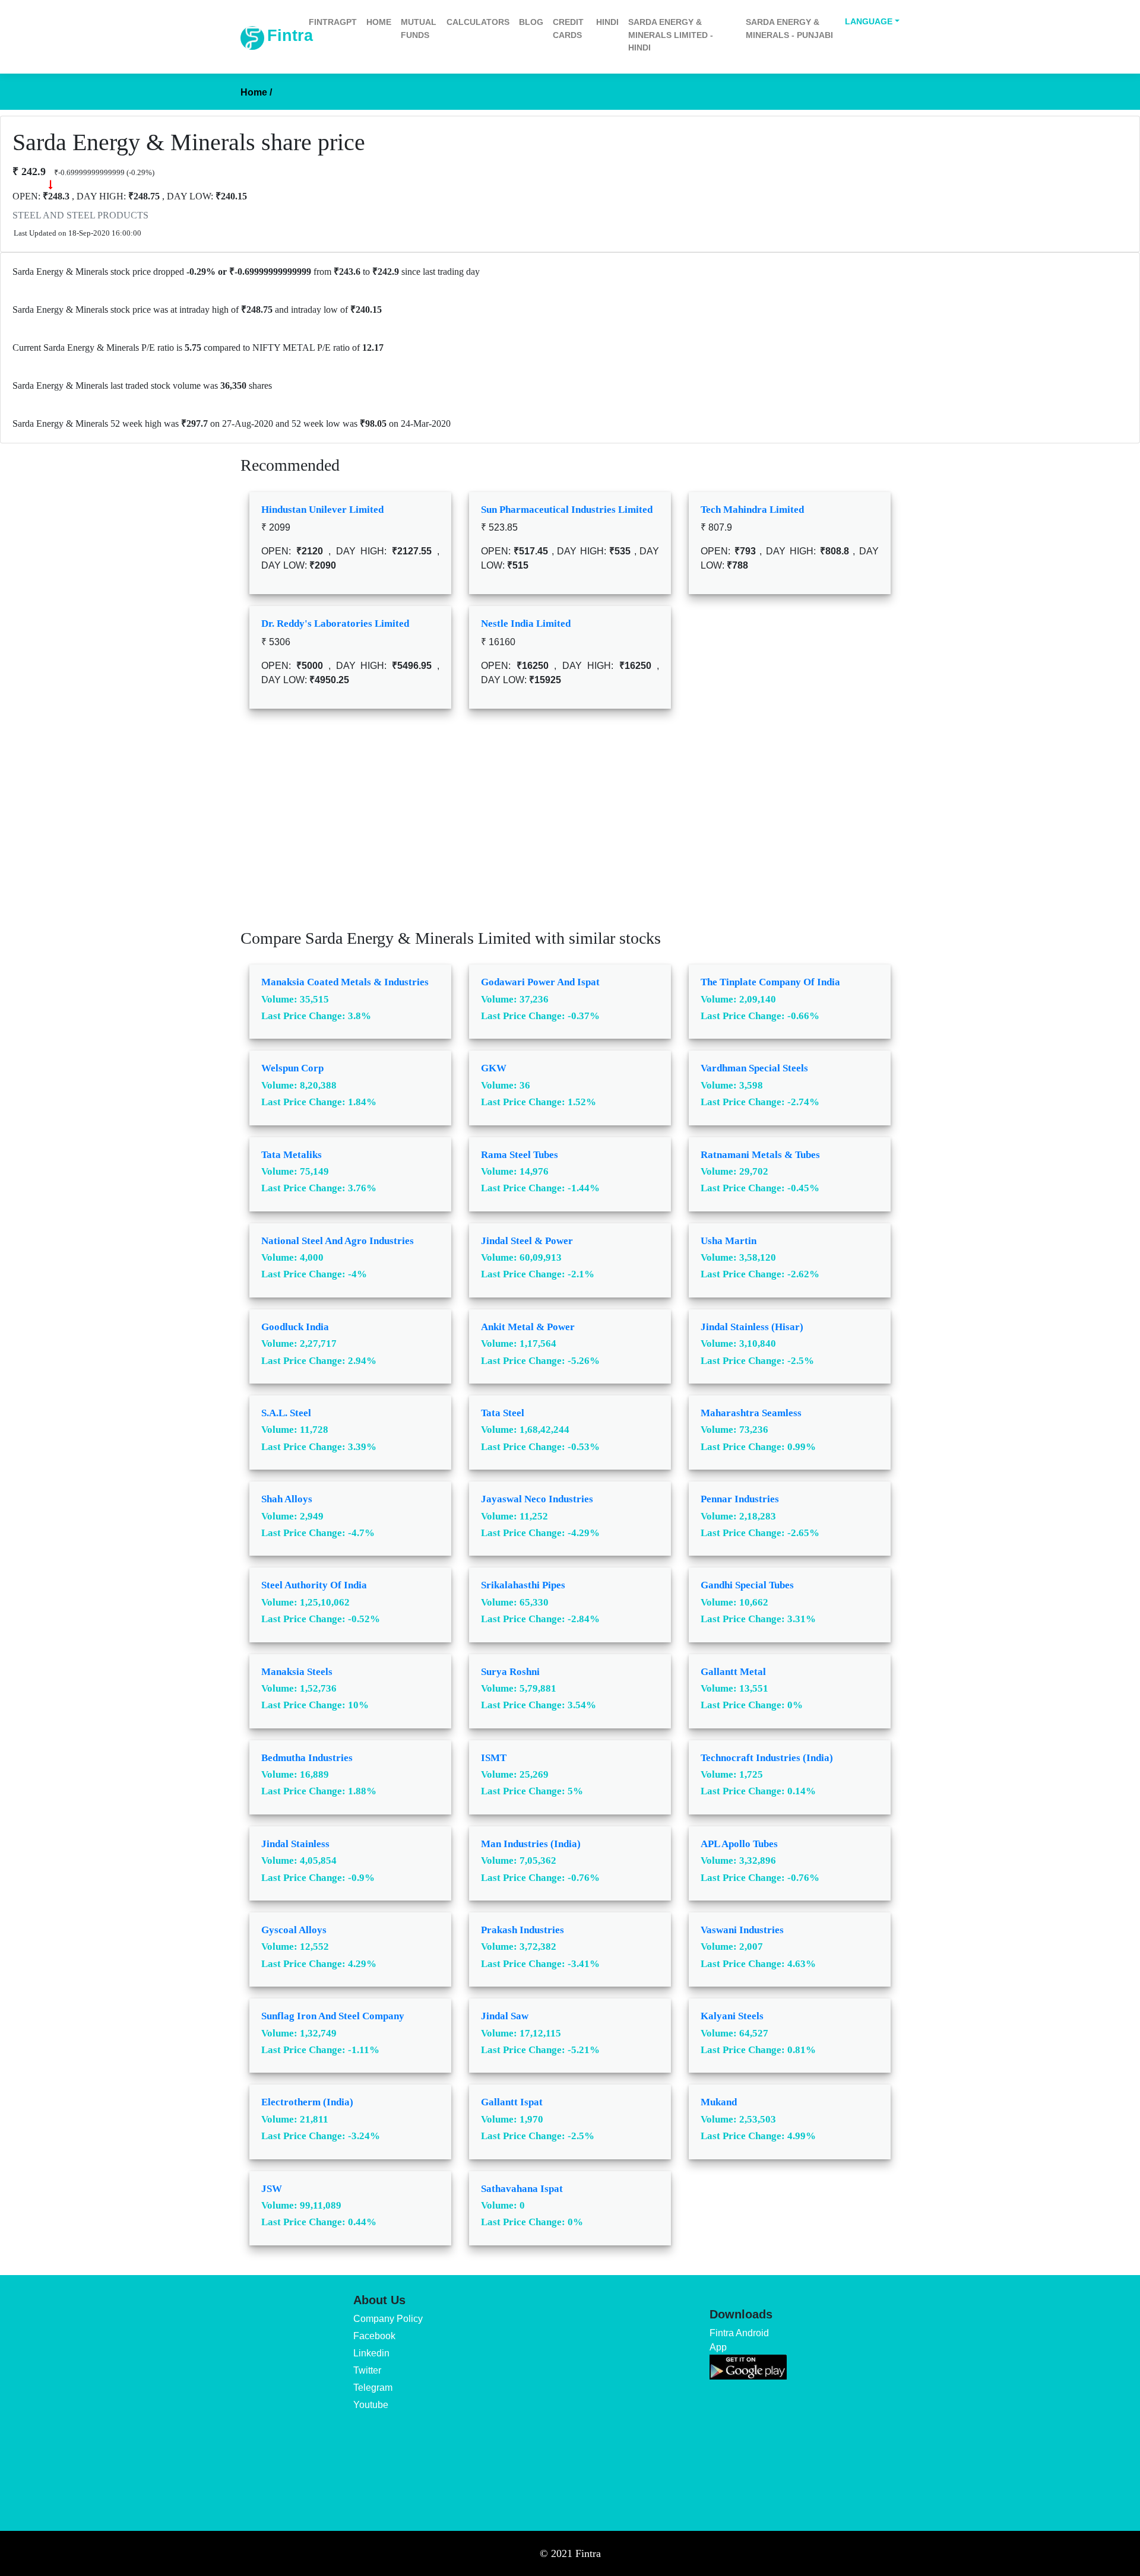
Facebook (374, 2336)
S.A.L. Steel (286, 1413)
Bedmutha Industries (307, 1758)
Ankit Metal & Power (528, 1327)
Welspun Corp (292, 1068)
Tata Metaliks (292, 1155)
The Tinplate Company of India (770, 982)
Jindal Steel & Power (527, 1241)
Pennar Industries (740, 1499)
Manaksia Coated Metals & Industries (345, 982)
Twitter (367, 2370)
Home (379, 22)
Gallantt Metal (733, 1672)
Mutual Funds (419, 28)
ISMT (494, 1758)
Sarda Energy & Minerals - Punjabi (789, 28)
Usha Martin (729, 1241)
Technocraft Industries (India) (767, 1758)
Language (869, 21)
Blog (531, 22)
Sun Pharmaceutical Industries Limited (567, 510)
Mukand (719, 2102)
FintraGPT (333, 22)
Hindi (607, 22)
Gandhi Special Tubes (747, 1585)
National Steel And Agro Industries (338, 1241)
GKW (494, 1068)
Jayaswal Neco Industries (537, 1499)
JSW (272, 2189)
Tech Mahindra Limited (752, 510)
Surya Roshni (510, 1672)
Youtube (371, 2405)
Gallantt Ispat (512, 2102)
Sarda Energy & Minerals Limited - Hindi (671, 35)
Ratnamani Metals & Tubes (760, 1155)
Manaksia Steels (297, 1672)
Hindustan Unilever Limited (322, 510)
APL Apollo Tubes (739, 1844)
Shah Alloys (287, 1499)
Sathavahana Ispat (522, 2189)
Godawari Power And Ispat (540, 982)
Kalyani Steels (732, 2016)
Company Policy (388, 2319)
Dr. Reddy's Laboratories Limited (335, 624)
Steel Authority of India (314, 1585)
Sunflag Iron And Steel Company (333, 2016)
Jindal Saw (505, 2016)
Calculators (478, 22)
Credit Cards (568, 28)
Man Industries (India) (531, 1844)
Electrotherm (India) (307, 2102)
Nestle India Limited (526, 624)
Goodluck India (295, 1327)
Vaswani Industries (742, 1930)
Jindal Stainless (295, 1844)
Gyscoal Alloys (294, 1930)
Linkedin (371, 2353)
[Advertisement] (570, 827)
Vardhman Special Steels (754, 1068)
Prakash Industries (522, 1930)
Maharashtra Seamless (751, 1413)
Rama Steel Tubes (520, 1155)
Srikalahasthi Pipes (523, 1585)
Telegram (373, 2388)
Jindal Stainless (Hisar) (752, 1327)
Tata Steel (503, 1413)
